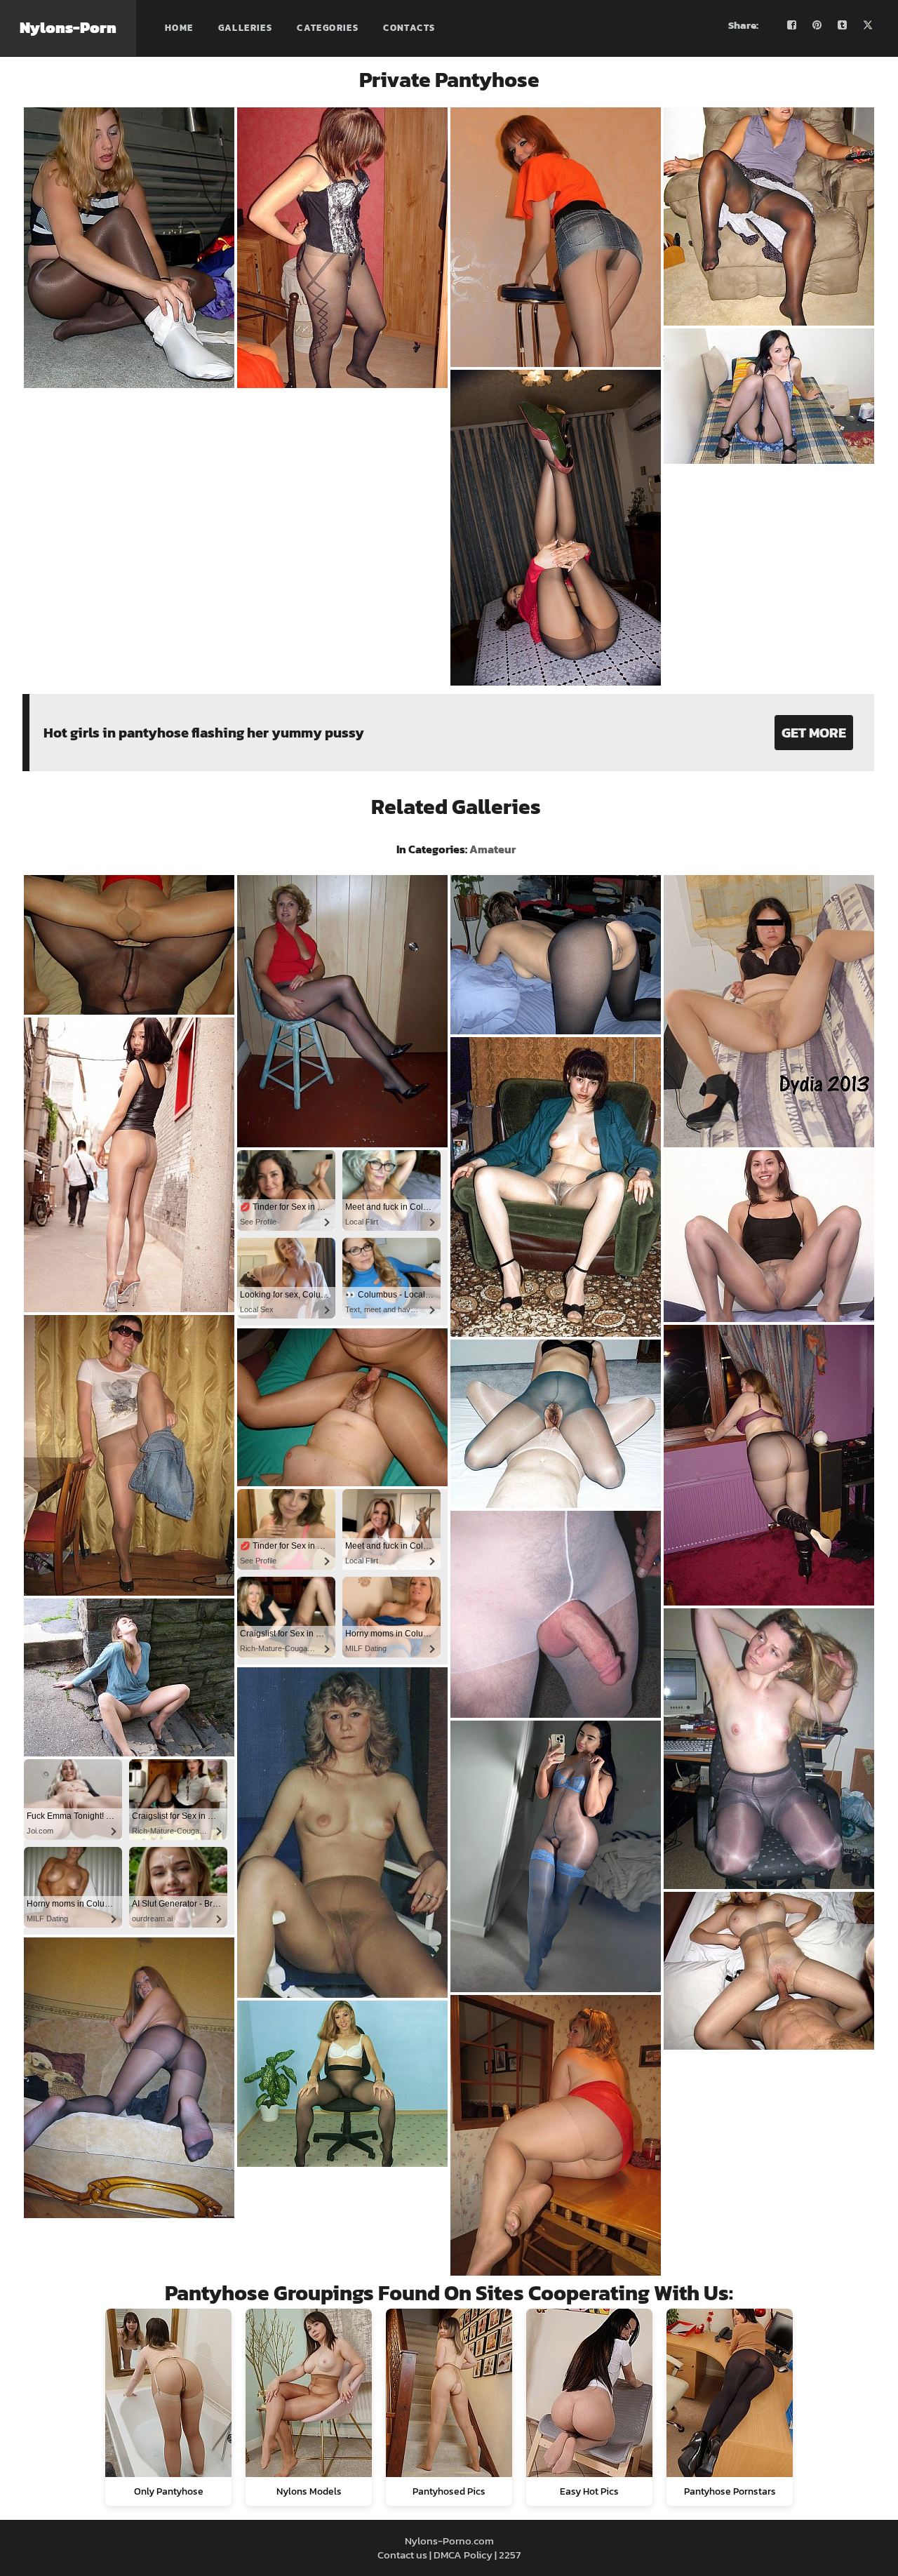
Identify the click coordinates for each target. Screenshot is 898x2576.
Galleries (246, 28)
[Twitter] (868, 25)
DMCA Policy (463, 2555)
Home (179, 28)
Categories (328, 28)
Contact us (402, 2555)
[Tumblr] (843, 25)
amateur (492, 849)
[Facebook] (792, 25)
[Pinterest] (817, 25)
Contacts (409, 28)
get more (814, 733)
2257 (510, 2555)
